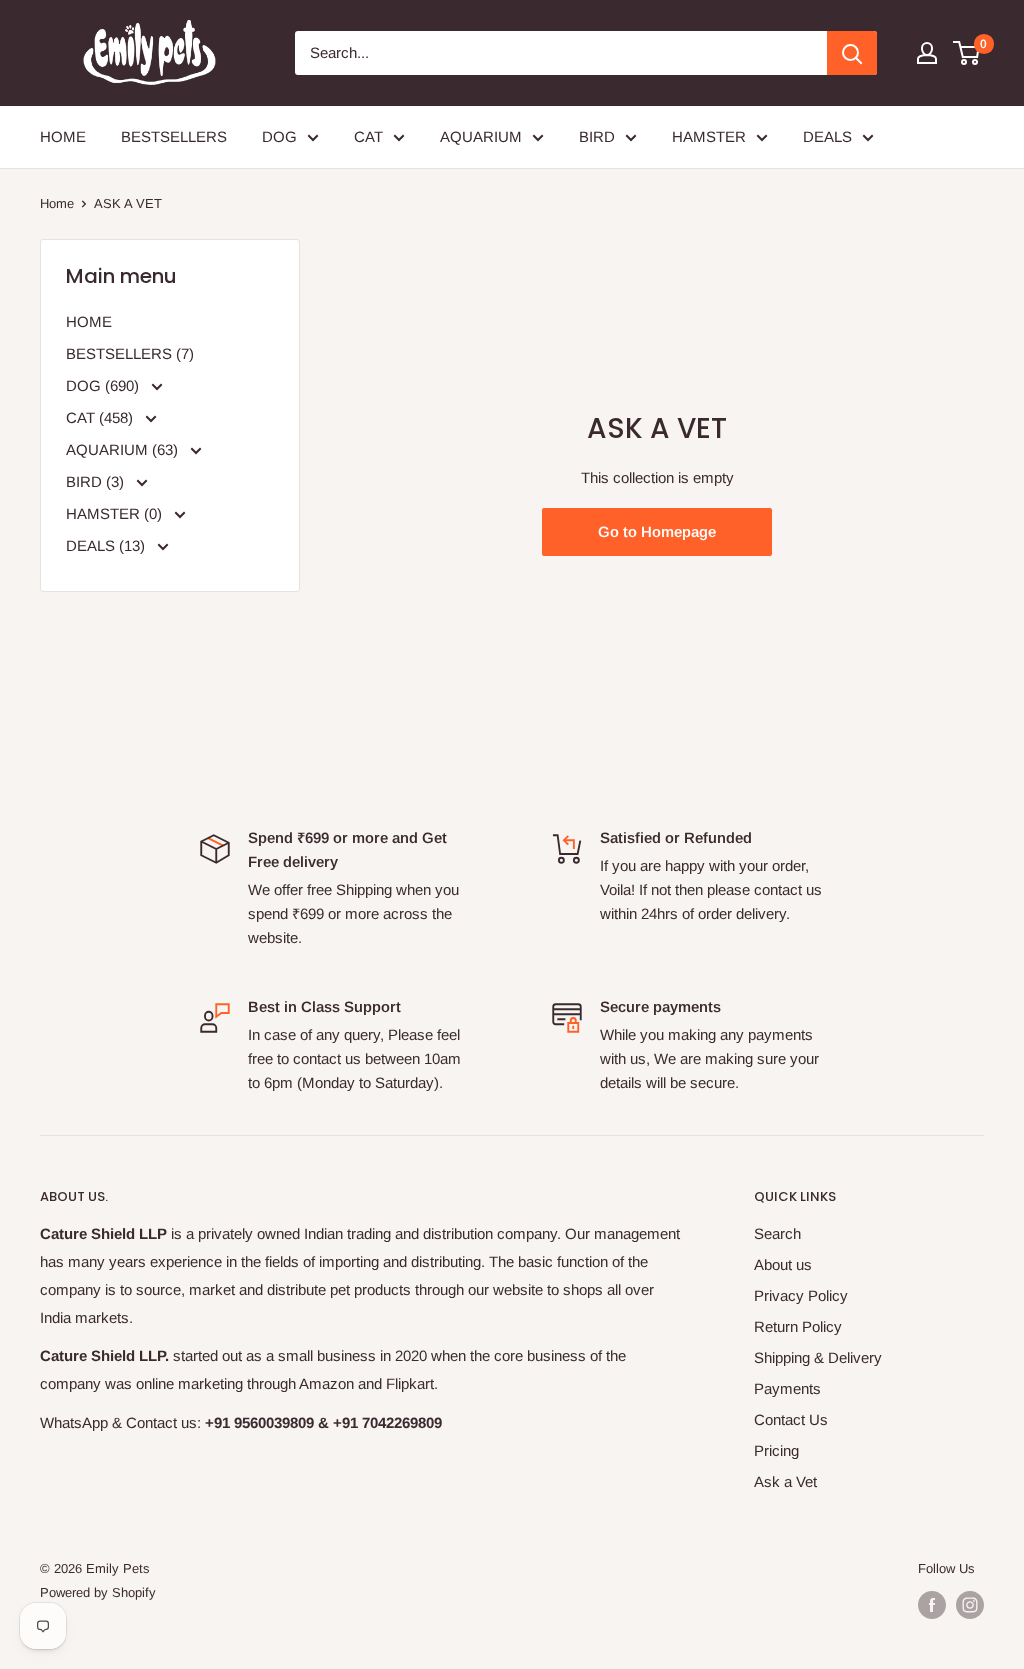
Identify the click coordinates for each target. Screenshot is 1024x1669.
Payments (787, 1388)
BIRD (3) (97, 481)
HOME (63, 136)
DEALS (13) (107, 545)
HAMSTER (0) (116, 513)
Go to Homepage (657, 531)
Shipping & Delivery (818, 1357)
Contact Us (791, 1419)
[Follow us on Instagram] (970, 1605)
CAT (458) (101, 417)
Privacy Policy (801, 1295)
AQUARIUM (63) (124, 449)
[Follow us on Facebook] (932, 1605)
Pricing (776, 1450)
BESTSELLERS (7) (130, 353)
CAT (368, 136)
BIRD (597, 136)
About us (783, 1264)
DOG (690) (104, 385)
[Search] (852, 53)
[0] (967, 53)
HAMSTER (709, 136)
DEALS (827, 136)
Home (57, 203)
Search (777, 1233)
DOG (279, 136)
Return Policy (798, 1326)
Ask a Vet (785, 1481)
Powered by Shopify (98, 1592)
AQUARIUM (481, 136)
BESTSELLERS (174, 136)
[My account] (927, 53)
